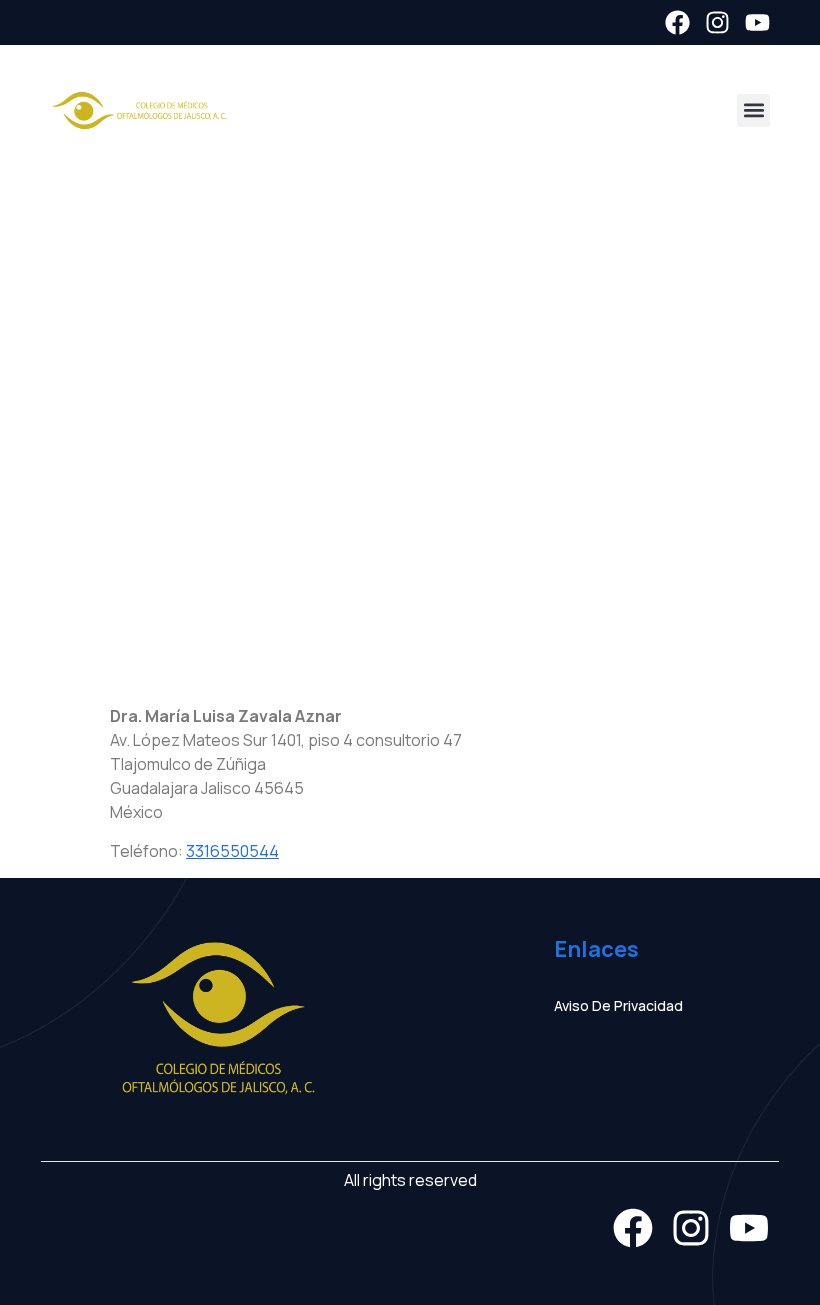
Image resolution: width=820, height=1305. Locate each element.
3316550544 (232, 851)
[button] (753, 110)
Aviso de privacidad (618, 1005)
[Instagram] (717, 22)
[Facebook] (677, 22)
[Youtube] (757, 22)
